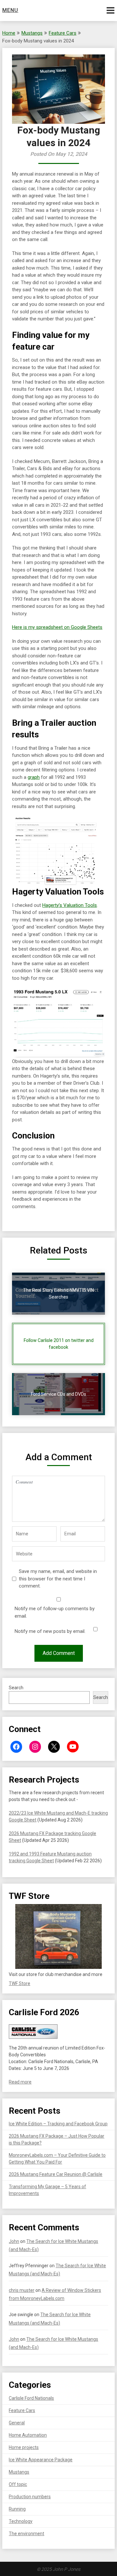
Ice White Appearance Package (41, 2460)
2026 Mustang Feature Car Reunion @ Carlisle (56, 2174)
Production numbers (30, 2497)
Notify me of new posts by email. (50, 1631)
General (17, 2423)
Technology (21, 2521)
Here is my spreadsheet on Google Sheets (57, 627)
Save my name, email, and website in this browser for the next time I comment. (58, 1579)
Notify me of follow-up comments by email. (55, 1612)
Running (17, 2509)
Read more (20, 2082)
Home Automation (28, 2435)
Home (9, 33)
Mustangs (32, 33)
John (14, 2241)
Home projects (24, 2447)
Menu (10, 10)
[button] (58, 1936)
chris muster (22, 2290)
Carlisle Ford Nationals (31, 2398)
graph (34, 777)
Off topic (18, 2484)
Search (16, 1688)
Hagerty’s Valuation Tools (70, 905)
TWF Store (19, 1983)
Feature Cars (63, 33)
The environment (26, 2534)
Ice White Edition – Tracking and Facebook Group (58, 2124)
